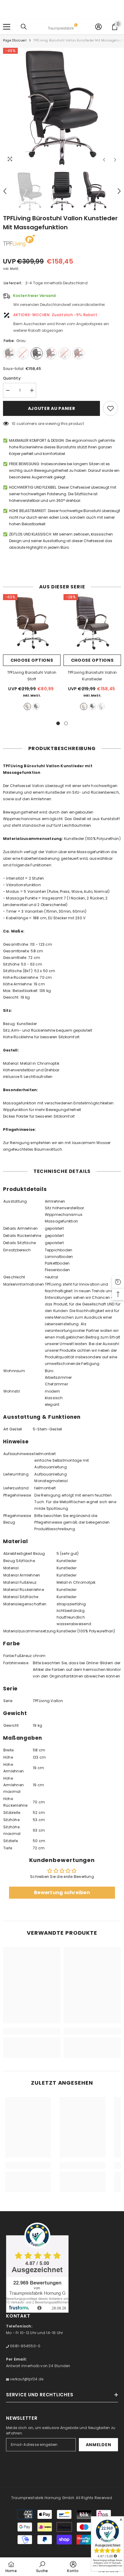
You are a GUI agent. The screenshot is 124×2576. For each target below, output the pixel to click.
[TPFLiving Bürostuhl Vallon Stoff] (32, 623)
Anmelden (99, 2445)
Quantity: (12, 378)
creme (27, 707)
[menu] (7, 27)
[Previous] (104, 160)
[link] (32, 2031)
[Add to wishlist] (110, 408)
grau (36, 707)
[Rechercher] (24, 27)
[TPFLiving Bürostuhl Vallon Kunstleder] (92, 623)
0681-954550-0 (25, 2346)
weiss (101, 707)
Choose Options (32, 660)
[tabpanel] (32, 654)
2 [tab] (66, 723)
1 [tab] (58, 723)
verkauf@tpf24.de (26, 2379)
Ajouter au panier (52, 408)
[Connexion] (98, 27)
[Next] (115, 160)
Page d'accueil (15, 40)
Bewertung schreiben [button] (62, 1892)
